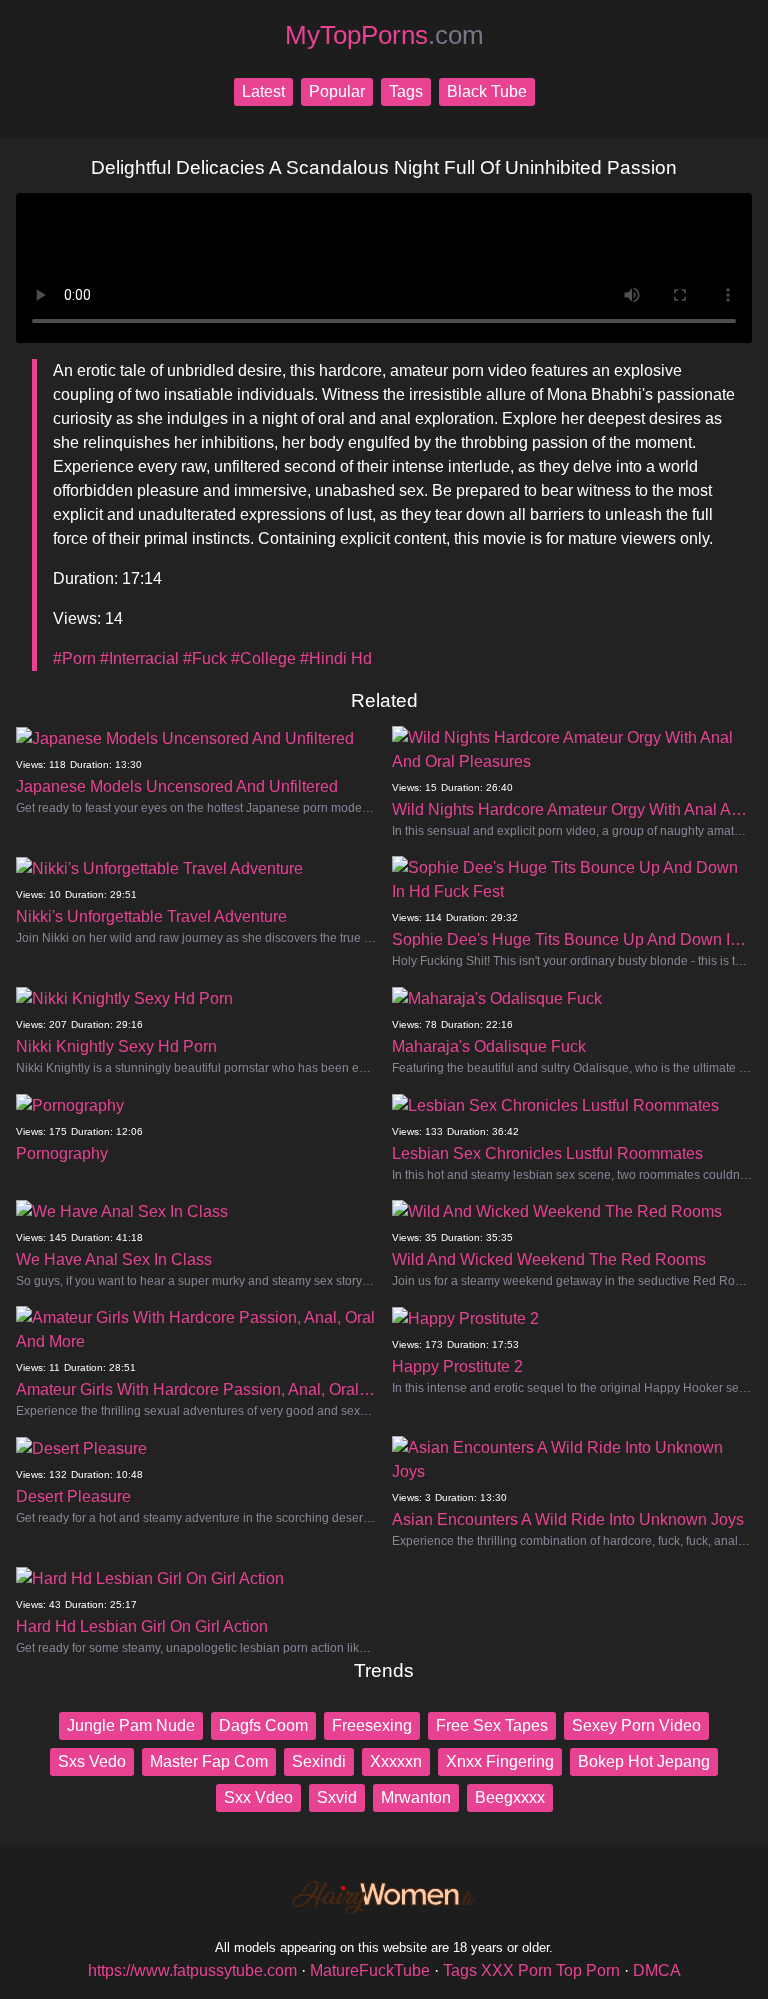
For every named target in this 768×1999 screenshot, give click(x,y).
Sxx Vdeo (258, 1797)
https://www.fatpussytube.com (192, 1970)
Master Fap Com (209, 1761)
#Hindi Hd (336, 658)
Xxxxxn (396, 1761)
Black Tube (487, 91)
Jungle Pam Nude (131, 1725)
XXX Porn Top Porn (550, 1970)
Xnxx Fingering (500, 1761)
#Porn (74, 658)
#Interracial (139, 658)
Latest (263, 91)
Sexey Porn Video (636, 1725)
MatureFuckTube (370, 1970)
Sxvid (337, 1797)
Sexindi (319, 1761)
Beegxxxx (510, 1797)
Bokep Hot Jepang (644, 1761)
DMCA (657, 1970)
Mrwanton (416, 1797)
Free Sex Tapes (492, 1725)
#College (263, 658)
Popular (337, 91)
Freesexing (372, 1725)
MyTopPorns (384, 35)
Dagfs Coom (263, 1725)
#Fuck (205, 658)
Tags (406, 91)
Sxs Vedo (92, 1761)
